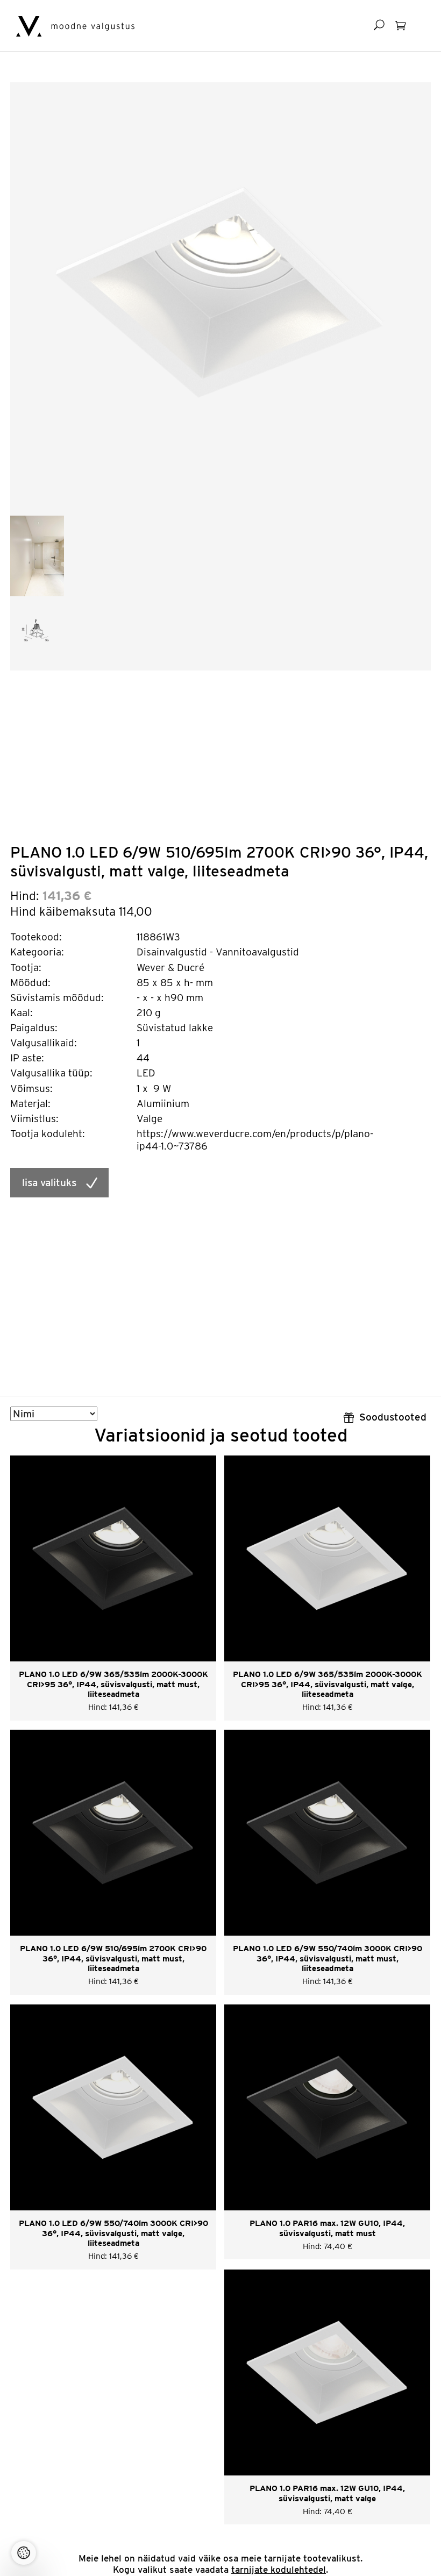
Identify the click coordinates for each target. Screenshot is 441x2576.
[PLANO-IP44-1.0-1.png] (37, 555)
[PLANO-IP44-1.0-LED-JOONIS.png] (37, 633)
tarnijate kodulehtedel (279, 2570)
